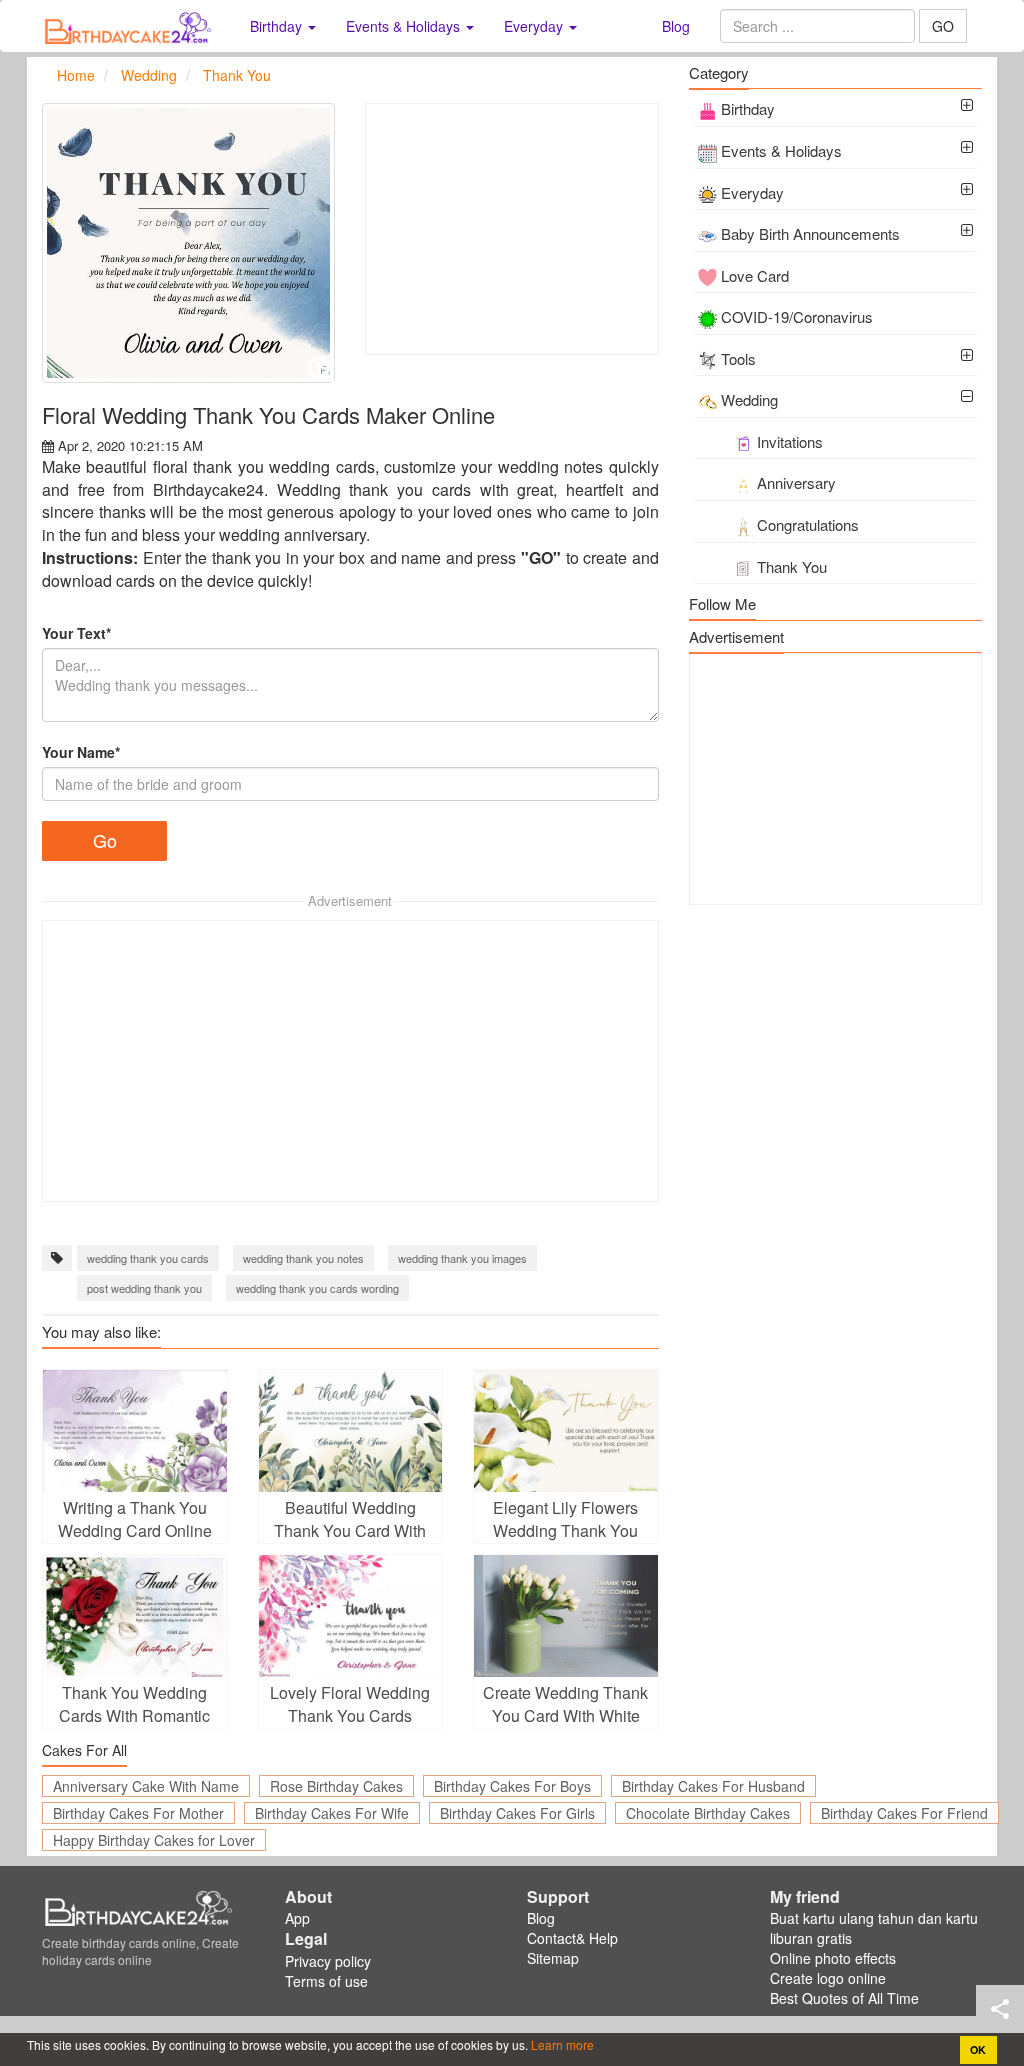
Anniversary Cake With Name (146, 1786)
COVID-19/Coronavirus (797, 316)
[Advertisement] (511, 229)
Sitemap (553, 1958)
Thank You (792, 566)
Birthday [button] (278, 26)
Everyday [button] (535, 26)
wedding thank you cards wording (317, 1288)
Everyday (752, 192)
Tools (738, 358)
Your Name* (81, 752)
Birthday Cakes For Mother (138, 1813)
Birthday (748, 108)
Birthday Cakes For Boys (512, 1786)
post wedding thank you (144, 1288)
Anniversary (796, 482)
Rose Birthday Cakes (336, 1786)
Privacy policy (328, 1961)
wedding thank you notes (303, 1258)
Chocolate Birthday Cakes (708, 1813)
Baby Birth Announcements (810, 233)
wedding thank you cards (148, 1258)
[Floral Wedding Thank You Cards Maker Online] (188, 243)
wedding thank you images (462, 1258)
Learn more (561, 2044)
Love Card (755, 275)
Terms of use (326, 1981)
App (297, 1918)
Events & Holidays (781, 150)
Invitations (790, 441)
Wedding (749, 399)
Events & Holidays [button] (405, 26)
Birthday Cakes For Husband (713, 1786)
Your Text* (76, 633)
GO (943, 26)
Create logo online (828, 1978)
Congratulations (808, 524)
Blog (676, 26)
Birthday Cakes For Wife (332, 1813)
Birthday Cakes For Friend (904, 1813)
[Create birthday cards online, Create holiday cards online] (131, 26)
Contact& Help (572, 1938)
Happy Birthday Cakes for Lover (154, 1840)
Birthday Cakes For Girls (517, 1813)
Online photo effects (833, 1958)
